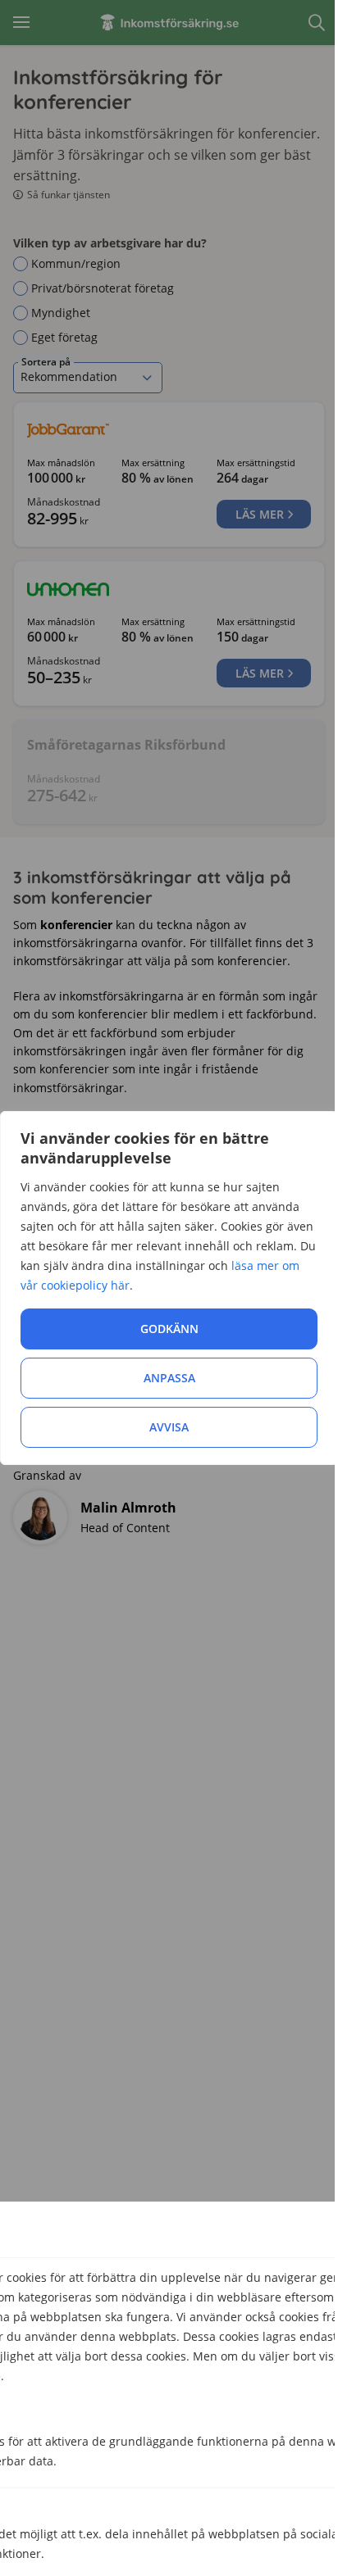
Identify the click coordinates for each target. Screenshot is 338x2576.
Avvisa (169, 1427)
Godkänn (169, 1329)
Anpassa (169, 1378)
